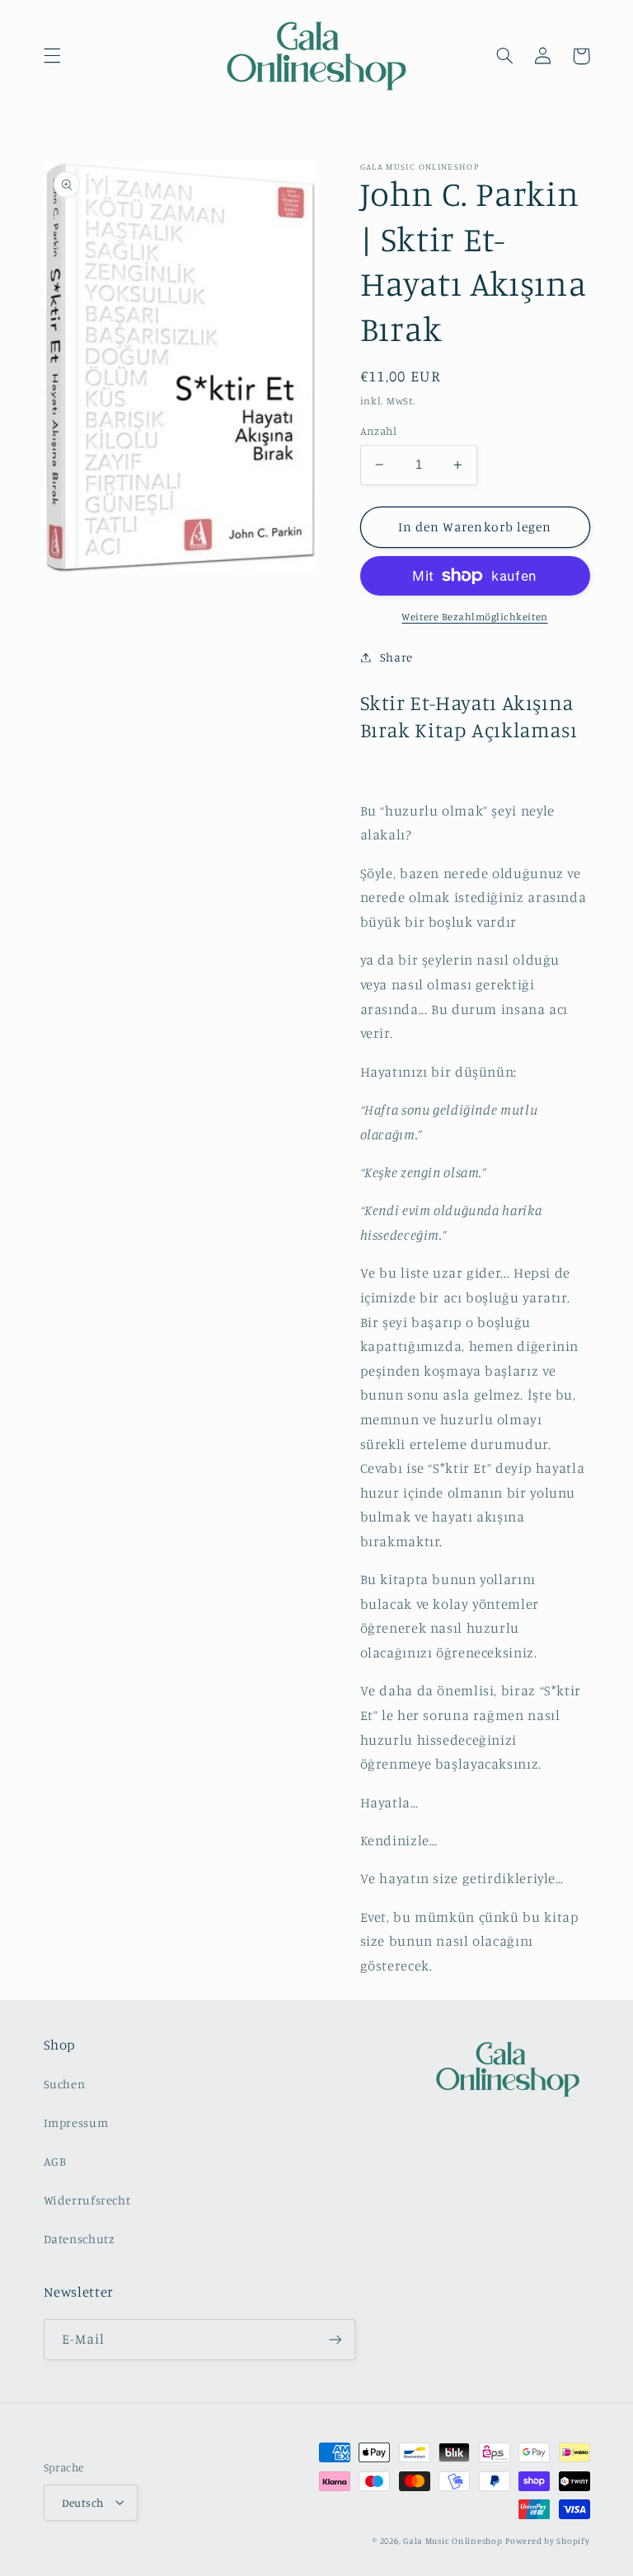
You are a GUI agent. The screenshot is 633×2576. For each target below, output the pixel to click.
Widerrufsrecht (87, 2200)
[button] (52, 56)
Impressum (76, 2123)
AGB (55, 2161)
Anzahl (379, 431)
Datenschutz (80, 2239)
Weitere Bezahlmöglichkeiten (474, 617)
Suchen (65, 2084)
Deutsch (83, 2503)
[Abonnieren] (335, 2339)
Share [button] (396, 657)
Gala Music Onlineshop (452, 2541)
